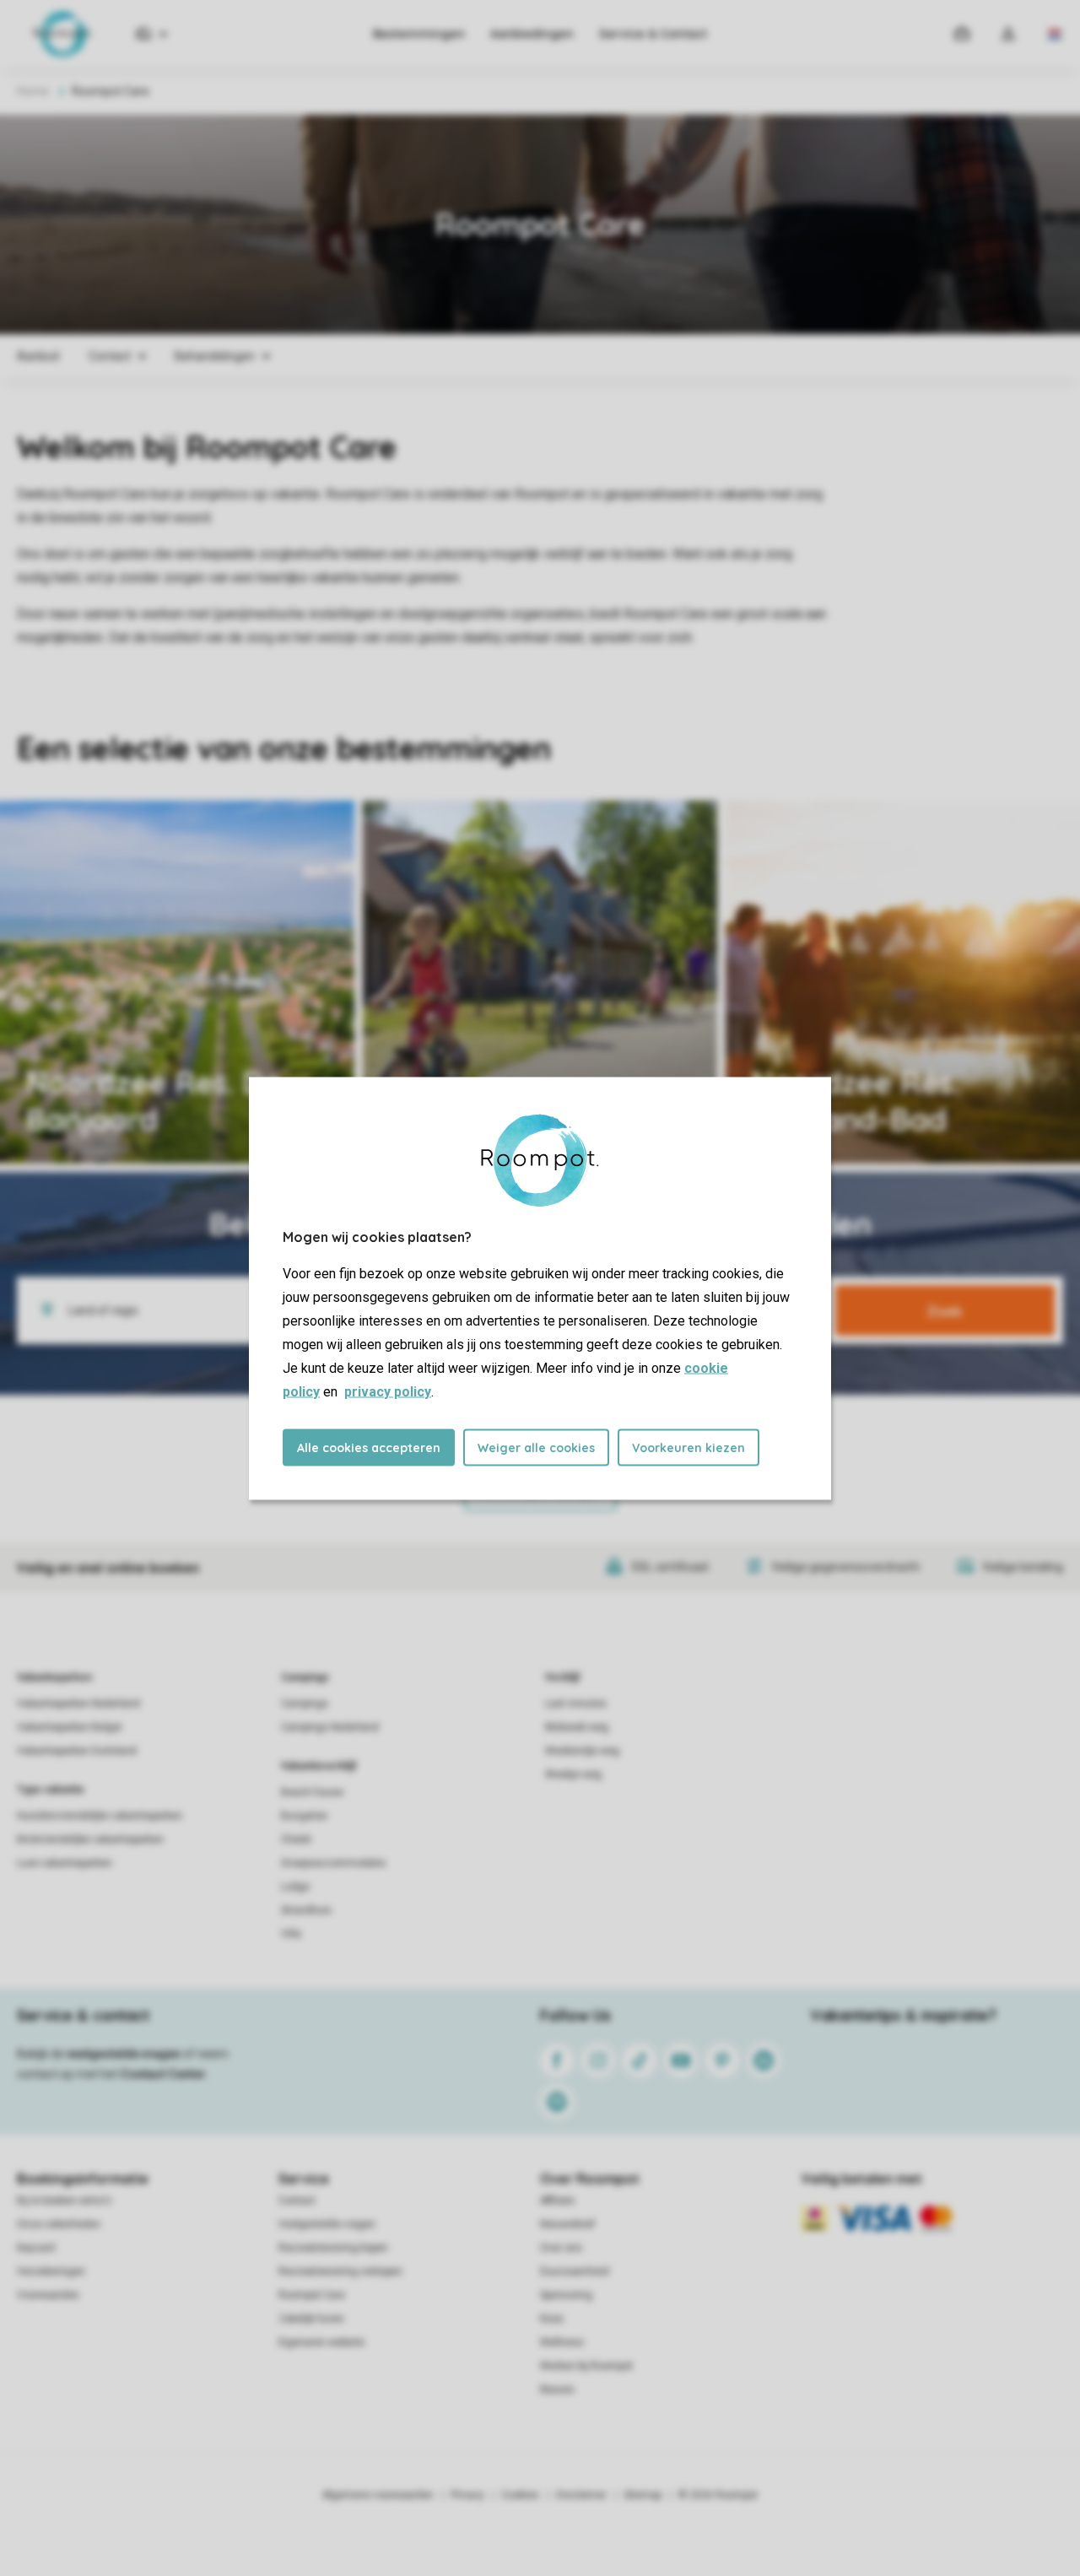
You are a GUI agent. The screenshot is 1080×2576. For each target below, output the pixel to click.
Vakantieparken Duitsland (77, 1751)
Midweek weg (577, 1727)
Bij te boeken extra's (64, 2201)
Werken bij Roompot (586, 2366)
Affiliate (557, 2201)
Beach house (312, 1792)
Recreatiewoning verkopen (340, 2271)
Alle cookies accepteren (369, 1447)
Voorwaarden (48, 2295)
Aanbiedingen (532, 34)
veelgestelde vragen (124, 2054)
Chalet (296, 1839)
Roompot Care (312, 2295)
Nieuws (557, 2390)
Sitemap (643, 2495)
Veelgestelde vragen (327, 2224)
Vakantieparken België (69, 1727)
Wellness (562, 2342)
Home (33, 91)
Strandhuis (306, 1910)
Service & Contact (653, 34)
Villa (291, 1934)
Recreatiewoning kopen (333, 2248)
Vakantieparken (54, 1677)
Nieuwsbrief (567, 2224)
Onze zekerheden (59, 2224)
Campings (305, 1677)
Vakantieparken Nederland (78, 1704)
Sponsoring (566, 2295)
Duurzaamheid (575, 2271)
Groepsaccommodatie (333, 1863)
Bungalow (304, 1816)
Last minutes (576, 1704)
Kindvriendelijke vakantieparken (90, 1839)
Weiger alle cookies (536, 1447)
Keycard (36, 2248)
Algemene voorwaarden (378, 2495)
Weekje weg (573, 1774)
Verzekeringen (51, 2271)
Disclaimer (581, 2495)
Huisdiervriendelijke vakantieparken (100, 1816)
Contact (297, 2201)
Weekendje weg (582, 1751)
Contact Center (163, 2074)
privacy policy (388, 1391)
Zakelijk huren (311, 2319)
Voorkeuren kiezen (688, 1447)
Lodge (295, 1887)
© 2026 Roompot (718, 2495)
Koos (552, 2319)
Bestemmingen (419, 34)
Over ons (561, 2248)
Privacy (467, 2495)
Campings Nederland (330, 1727)
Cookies (520, 2495)
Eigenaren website (321, 2342)
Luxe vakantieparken (65, 1863)
